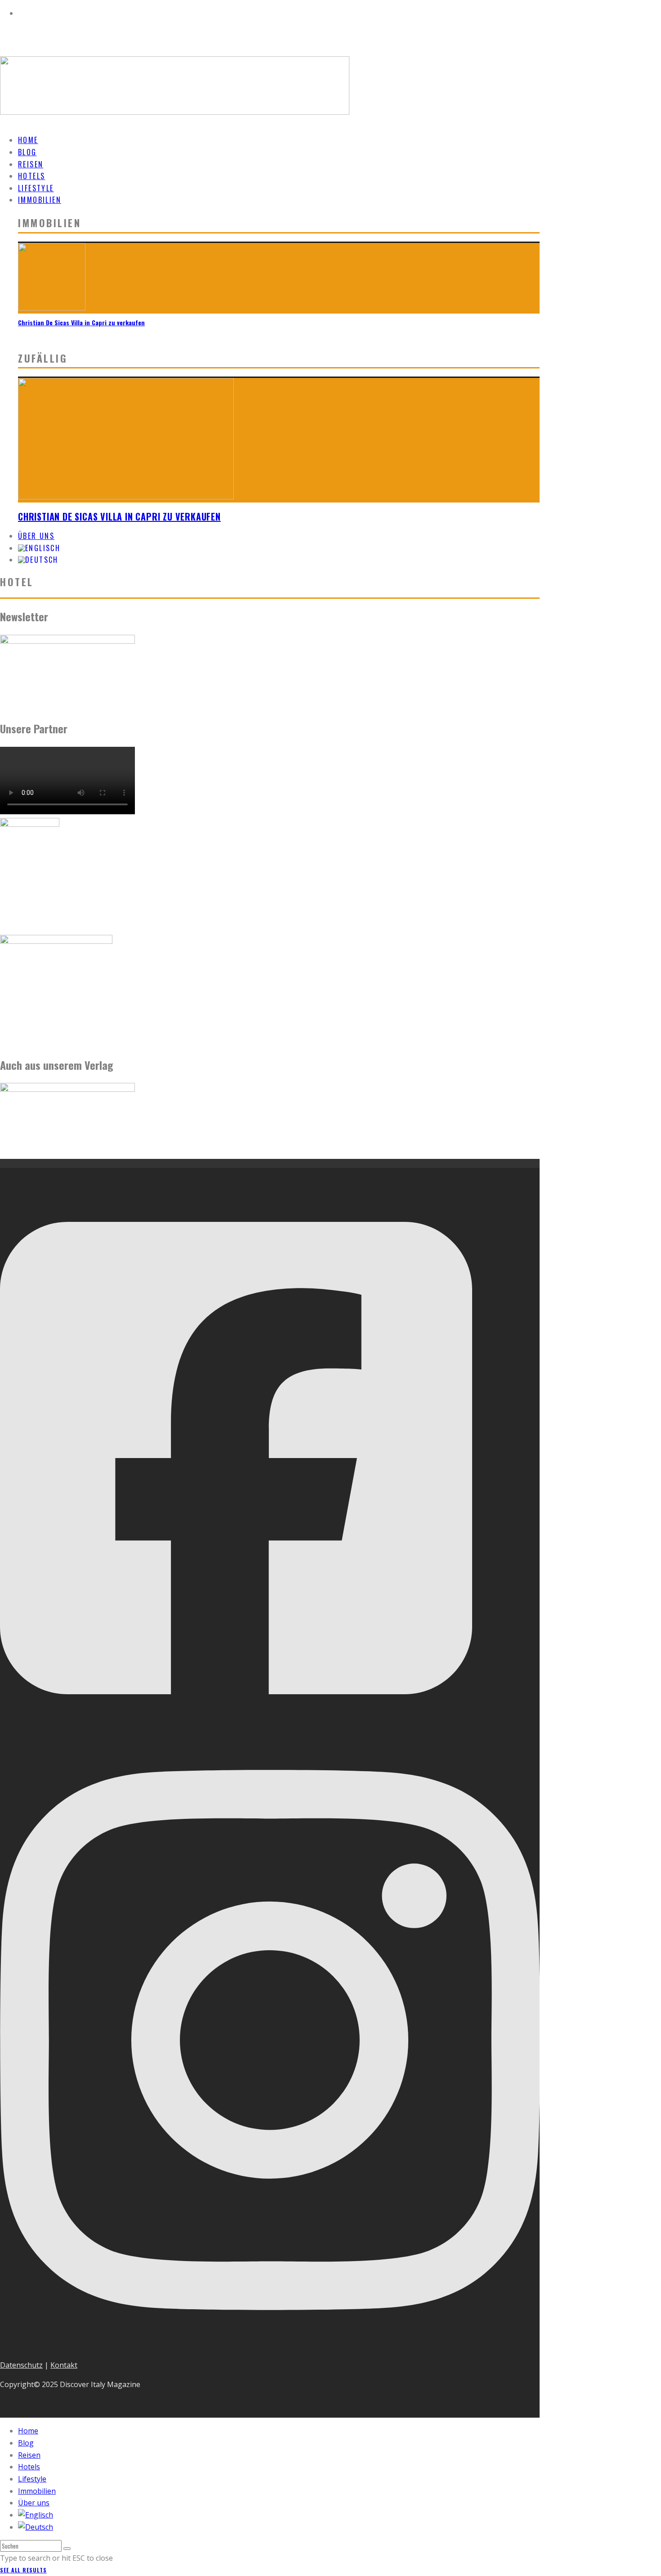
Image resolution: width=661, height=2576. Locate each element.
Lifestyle (32, 2479)
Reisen (29, 2455)
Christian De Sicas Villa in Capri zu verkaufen (81, 322)
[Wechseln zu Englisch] (36, 2515)
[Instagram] (270, 2346)
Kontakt (64, 2365)
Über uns (34, 2503)
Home (28, 2431)
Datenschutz (21, 2365)
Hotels (29, 2467)
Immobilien (40, 200)
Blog (26, 2443)
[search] (67, 2549)
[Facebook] (236, 1725)
